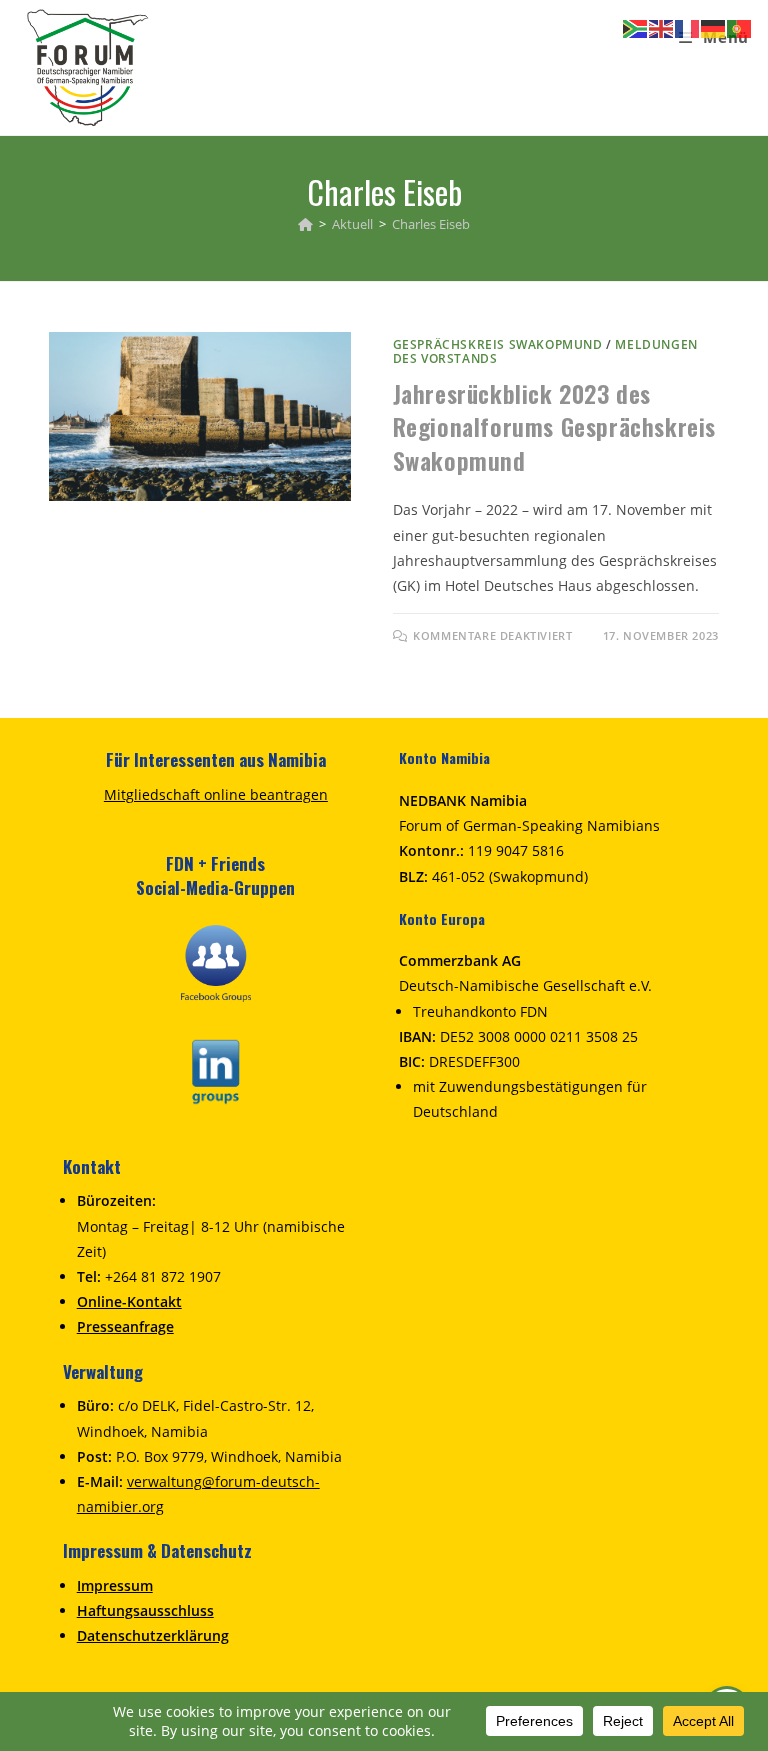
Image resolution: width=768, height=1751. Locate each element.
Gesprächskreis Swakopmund (498, 344)
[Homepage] (305, 224)
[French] (688, 27)
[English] (662, 27)
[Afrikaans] (636, 27)
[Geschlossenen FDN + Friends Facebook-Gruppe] (216, 961)
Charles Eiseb (431, 224)
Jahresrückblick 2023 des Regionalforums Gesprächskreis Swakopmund (554, 426)
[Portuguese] (740, 27)
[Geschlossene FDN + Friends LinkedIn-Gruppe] (216, 1069)
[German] (714, 27)
